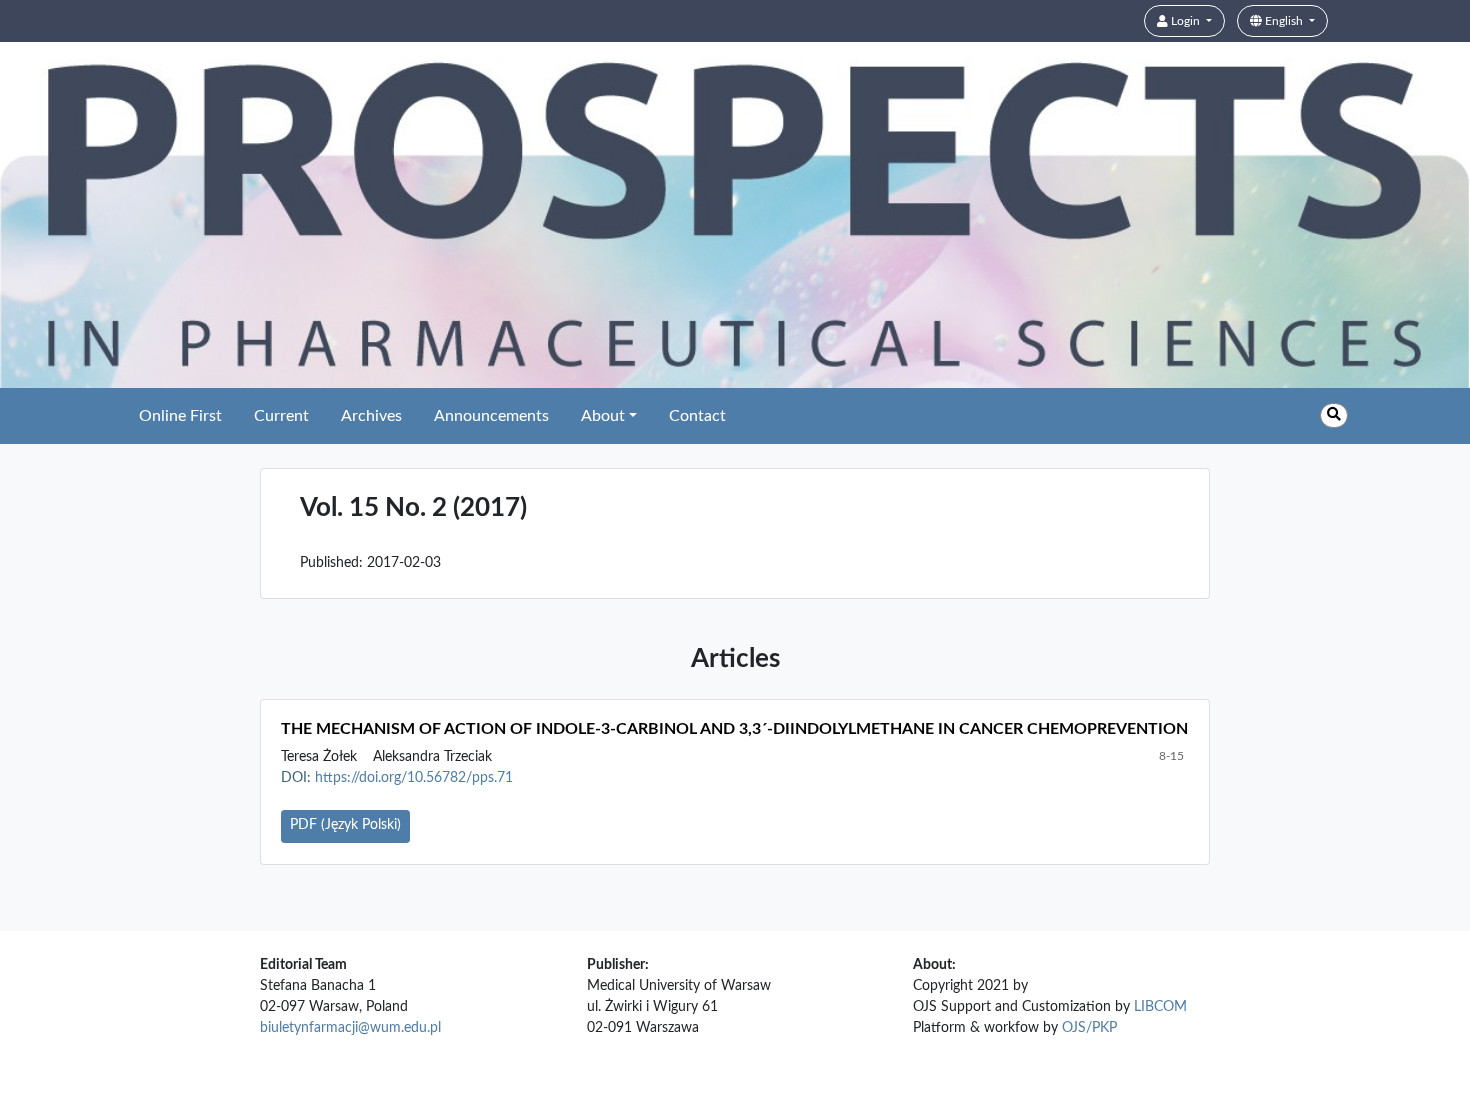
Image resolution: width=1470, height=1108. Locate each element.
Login (1185, 21)
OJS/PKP (1089, 1028)
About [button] (603, 416)
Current (281, 416)
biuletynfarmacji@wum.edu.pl (350, 1028)
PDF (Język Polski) (345, 825)
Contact (697, 416)
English (1284, 21)
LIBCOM (1160, 1007)
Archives (371, 416)
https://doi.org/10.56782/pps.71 (414, 778)
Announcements (491, 416)
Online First (180, 416)
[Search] (1334, 415)
